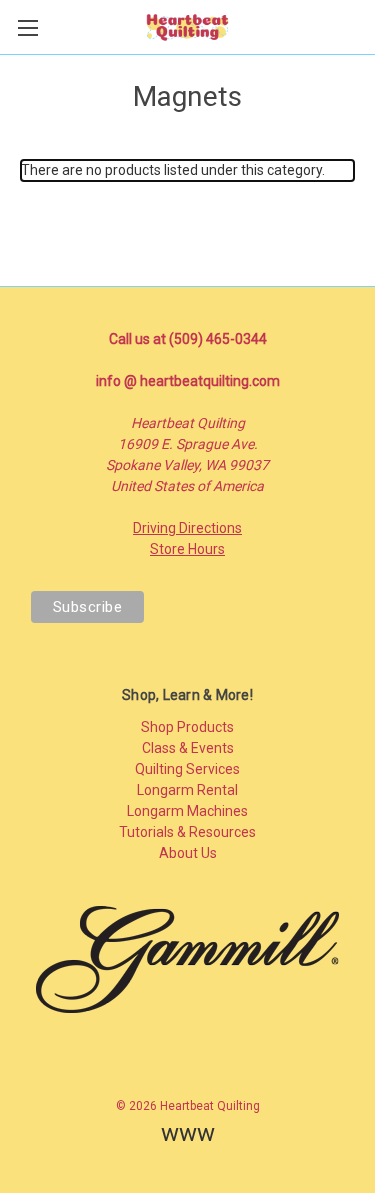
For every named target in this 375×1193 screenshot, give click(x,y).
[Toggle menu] (27, 27)
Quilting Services (187, 769)
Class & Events (188, 748)
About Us (188, 853)
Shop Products (187, 727)
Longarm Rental (187, 790)
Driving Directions (187, 528)
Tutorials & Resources (187, 832)
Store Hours (187, 549)
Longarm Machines (187, 811)
